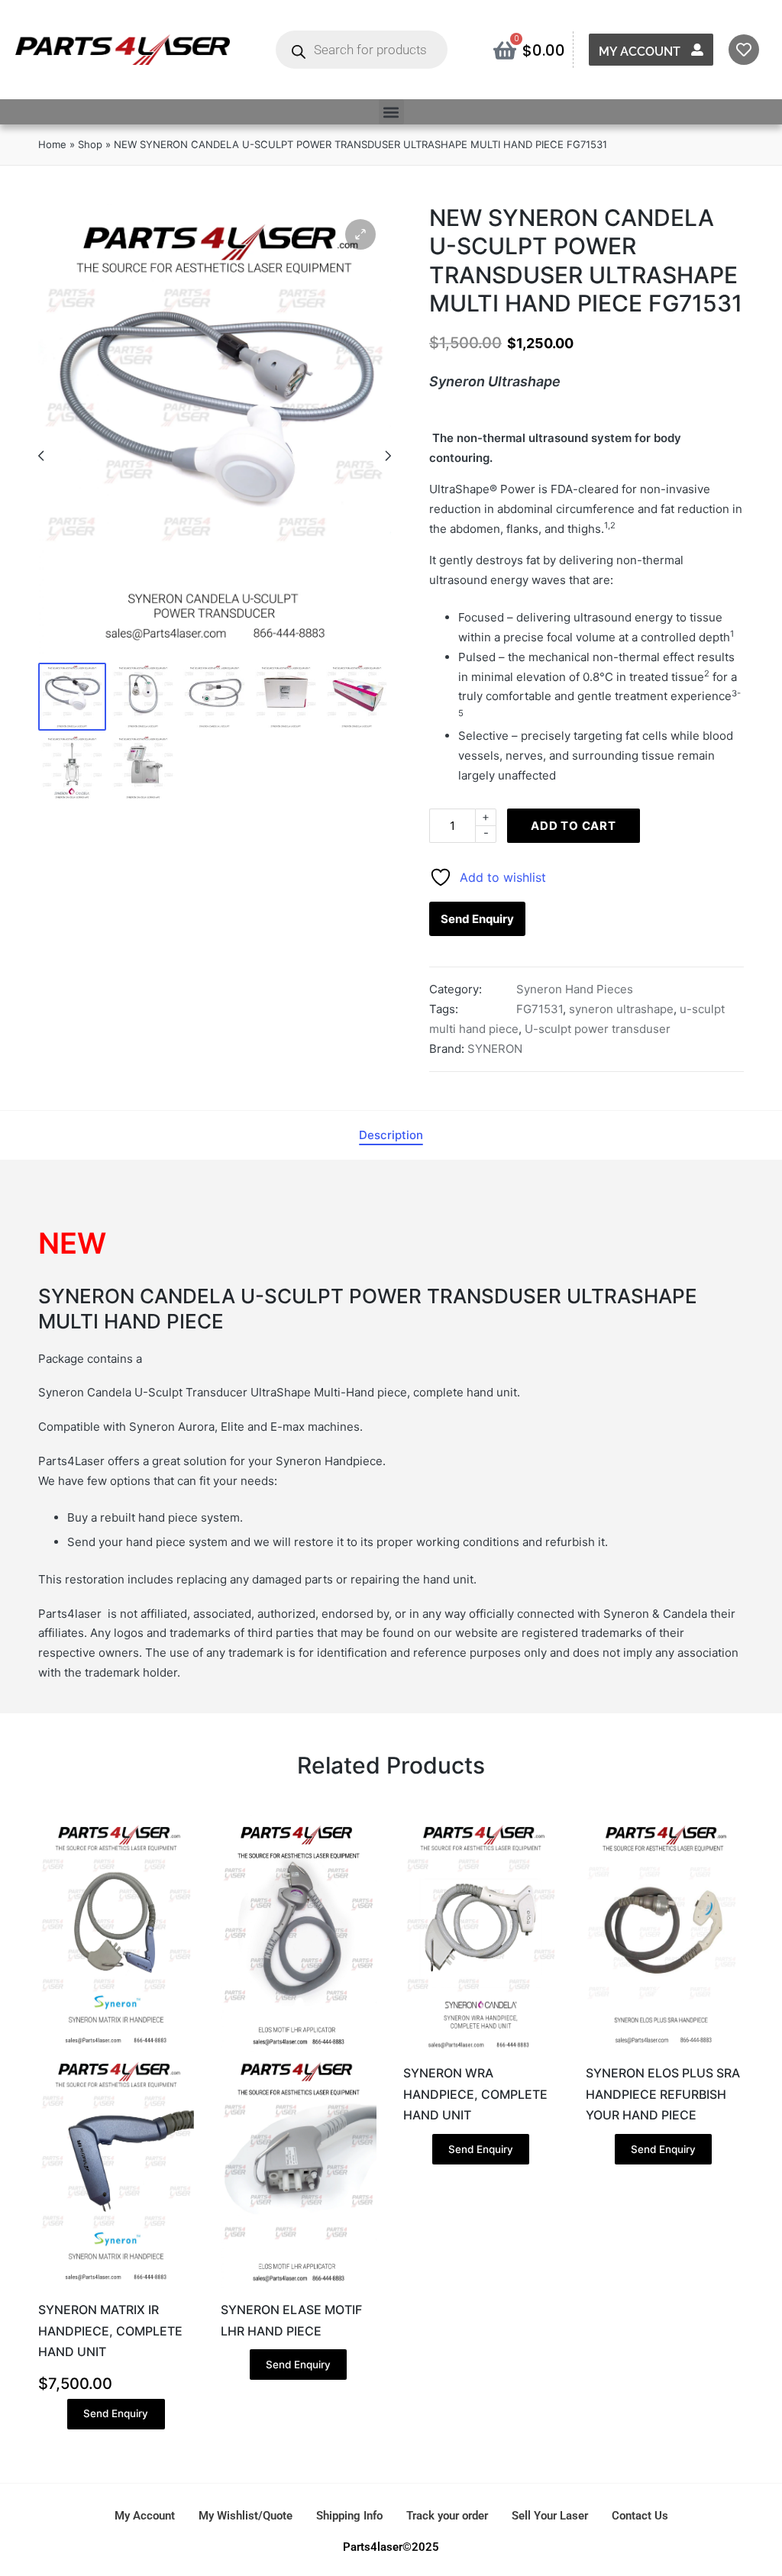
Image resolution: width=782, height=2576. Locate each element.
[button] (391, 112)
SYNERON (495, 1049)
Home (52, 144)
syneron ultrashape (621, 1009)
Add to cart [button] (116, 2286)
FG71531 (540, 1009)
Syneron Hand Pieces (575, 989)
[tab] (391, 1135)
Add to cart (574, 826)
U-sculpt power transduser (598, 1029)
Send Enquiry (477, 919)
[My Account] (697, 50)
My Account (640, 52)
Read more (299, 2286)
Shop (90, 144)
